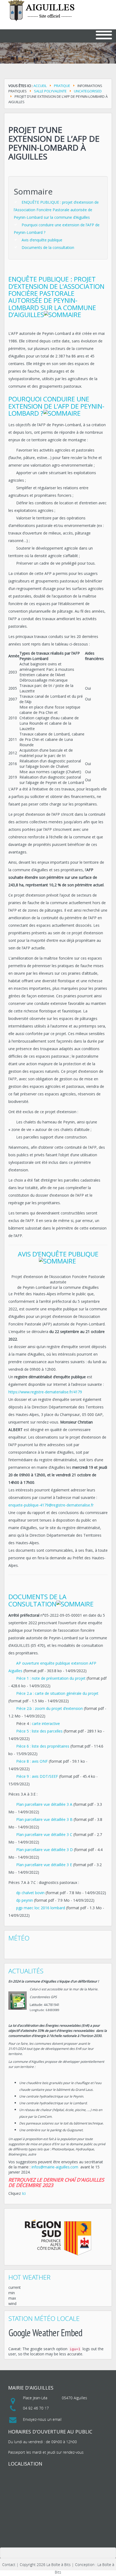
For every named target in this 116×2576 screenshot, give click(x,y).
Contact (9, 2565)
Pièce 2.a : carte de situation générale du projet (57, 1693)
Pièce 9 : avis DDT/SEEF (38, 1776)
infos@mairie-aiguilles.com (55, 2167)
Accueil (40, 86)
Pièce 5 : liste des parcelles (39, 1731)
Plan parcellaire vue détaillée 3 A (44, 1804)
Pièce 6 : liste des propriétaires (43, 1746)
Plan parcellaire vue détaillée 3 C (44, 1834)
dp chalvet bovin (30, 1893)
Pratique (62, 86)
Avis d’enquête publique (42, 240)
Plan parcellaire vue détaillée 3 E (44, 1865)
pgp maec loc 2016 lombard (41, 1908)
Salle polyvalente (50, 91)
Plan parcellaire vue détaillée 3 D (45, 1850)
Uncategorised (88, 91)
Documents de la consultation (48, 247)
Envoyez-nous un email (42, 2419)
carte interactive (46, 1723)
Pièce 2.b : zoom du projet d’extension (50, 1708)
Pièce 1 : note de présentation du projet (51, 1678)
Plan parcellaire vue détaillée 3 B (44, 1819)
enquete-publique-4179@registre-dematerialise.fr (51, 1505)
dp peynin (25, 1900)
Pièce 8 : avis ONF (32, 1761)
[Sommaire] (63, 315)
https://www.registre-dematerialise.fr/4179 (45, 1392)
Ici (24, 2193)
